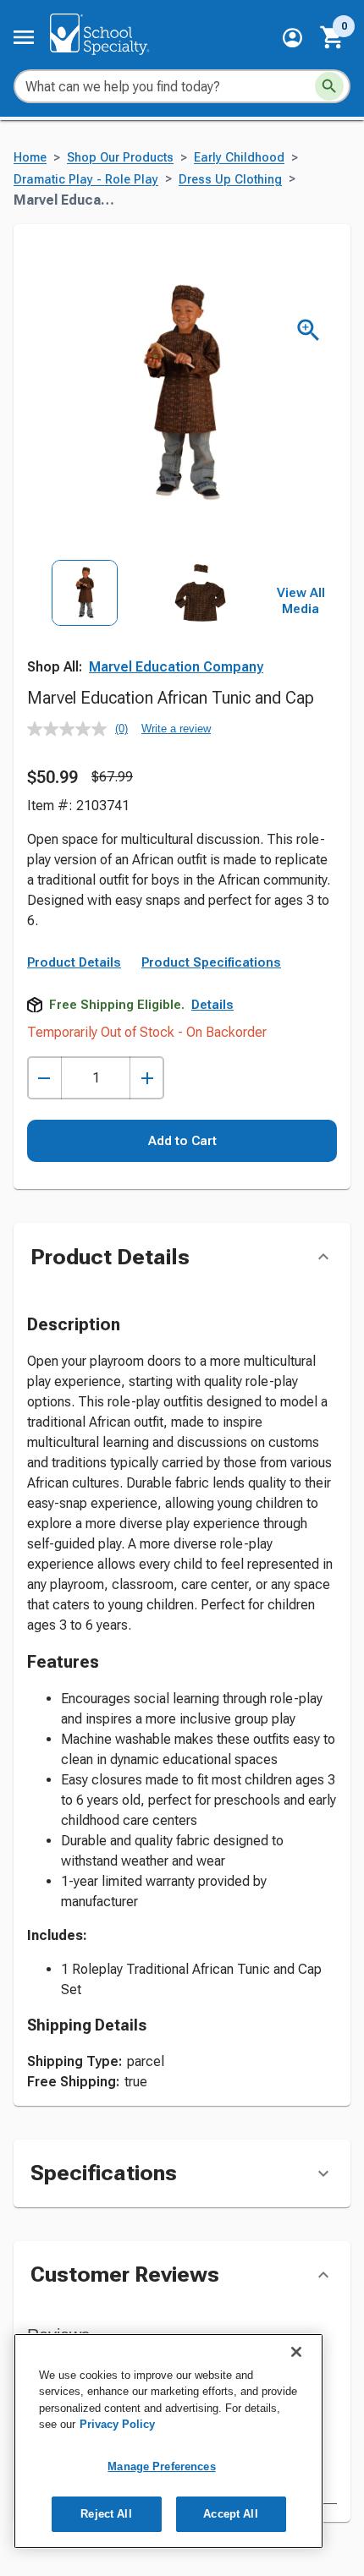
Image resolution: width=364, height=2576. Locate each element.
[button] (292, 38)
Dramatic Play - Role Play (86, 180)
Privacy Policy (117, 2424)
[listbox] (143, 631)
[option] (85, 631)
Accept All (230, 2514)
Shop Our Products (120, 158)
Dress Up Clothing (230, 180)
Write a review (176, 729)
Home (30, 158)
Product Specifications (211, 962)
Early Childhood (239, 158)
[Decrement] (44, 1078)
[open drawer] (24, 37)
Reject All (106, 2514)
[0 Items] (333, 37)
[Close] (296, 2352)
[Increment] (147, 1078)
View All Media (301, 601)
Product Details (74, 962)
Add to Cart (182, 1141)
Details (212, 1005)
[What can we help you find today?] (329, 86)
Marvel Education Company (176, 667)
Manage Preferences (161, 2466)
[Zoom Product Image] (309, 330)
